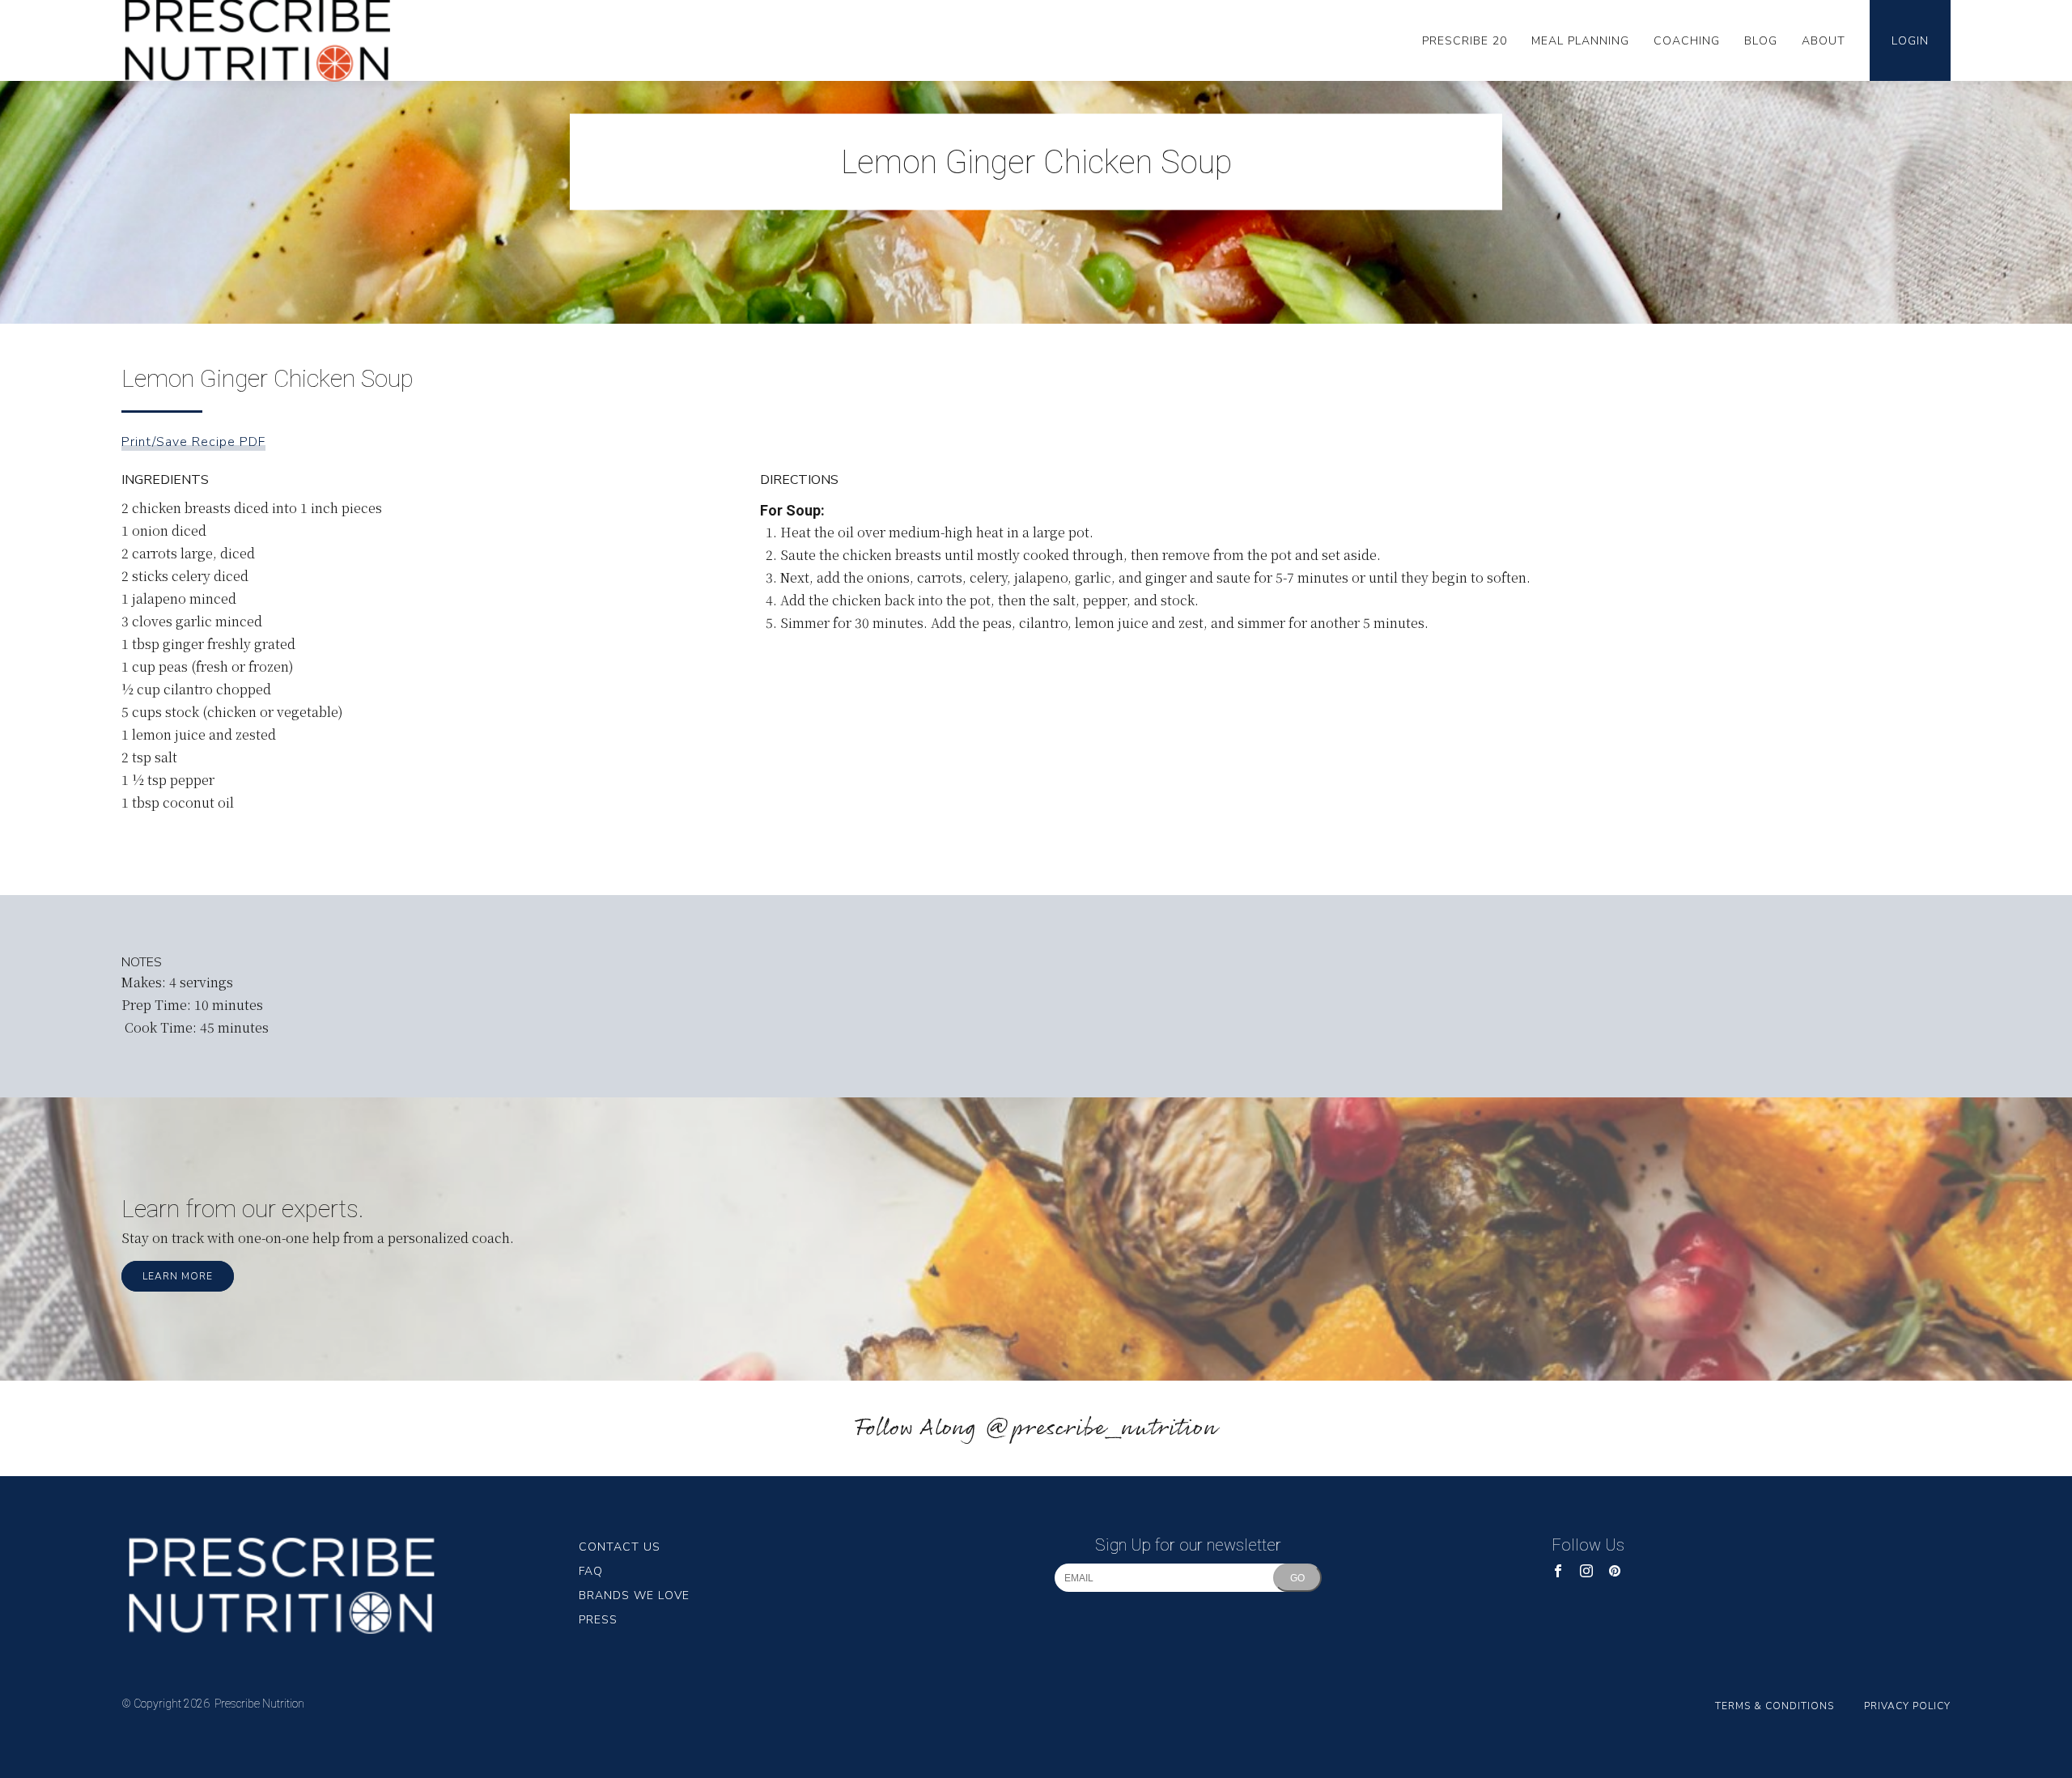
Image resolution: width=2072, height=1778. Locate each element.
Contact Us (620, 1547)
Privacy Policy (1907, 1706)
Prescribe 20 (1465, 41)
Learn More (178, 1276)
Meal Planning (1580, 41)
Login (1910, 41)
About (1824, 41)
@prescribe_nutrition (1101, 1429)
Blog (1761, 41)
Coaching (1687, 41)
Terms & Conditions (1775, 1706)
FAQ (591, 1571)
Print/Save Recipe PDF (193, 442)
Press (598, 1620)
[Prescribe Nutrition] (350, 1585)
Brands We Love (634, 1596)
